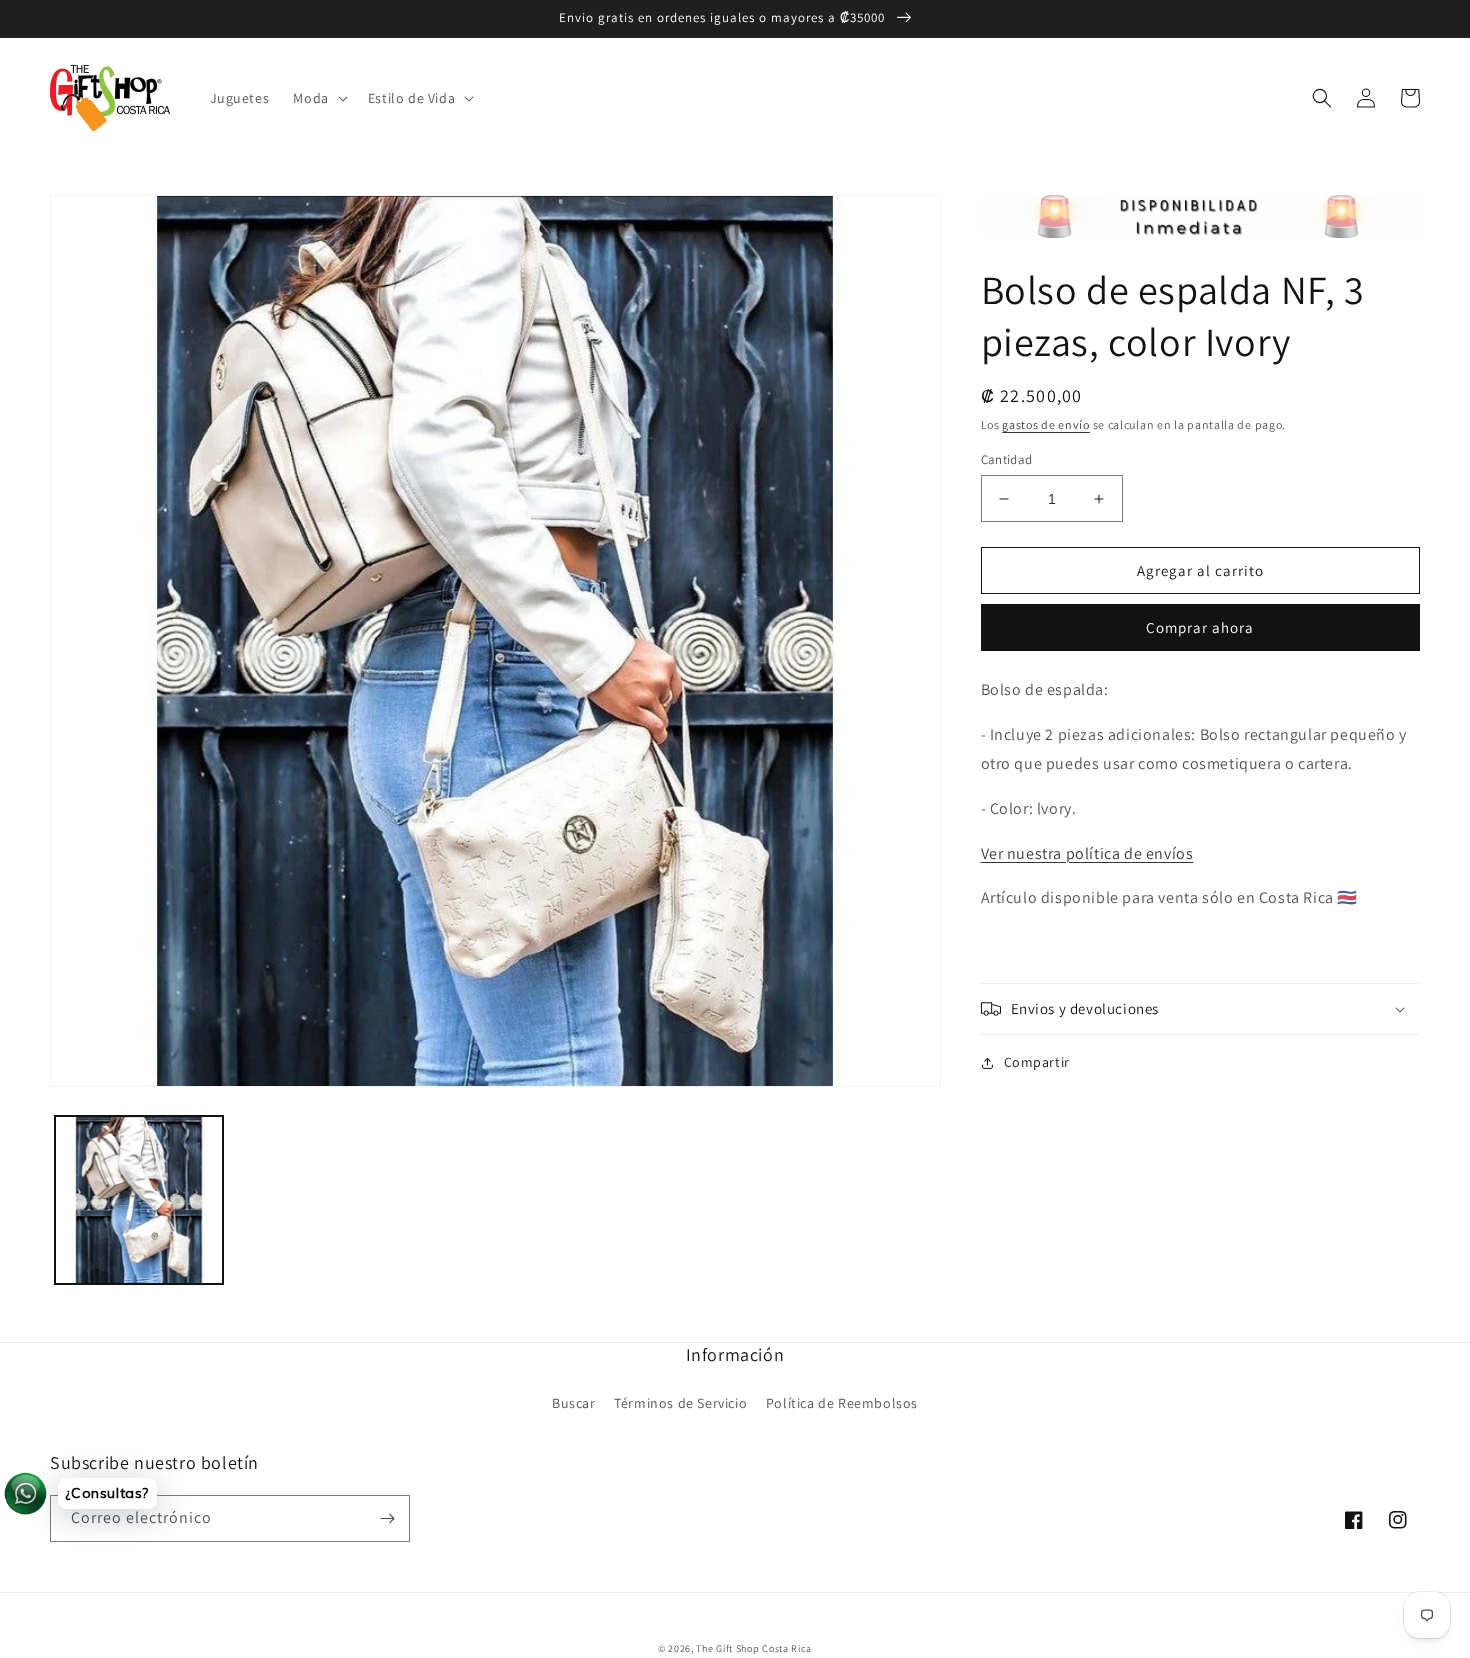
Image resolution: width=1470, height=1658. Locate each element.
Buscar (574, 1403)
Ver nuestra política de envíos (1087, 853)
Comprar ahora (1200, 627)
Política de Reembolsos (842, 1403)
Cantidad (1007, 459)
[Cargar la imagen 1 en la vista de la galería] (139, 1200)
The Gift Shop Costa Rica (754, 1648)
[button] (318, 98)
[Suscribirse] (387, 1518)
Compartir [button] (1037, 1062)
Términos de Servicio (680, 1403)
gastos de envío (1046, 424)
